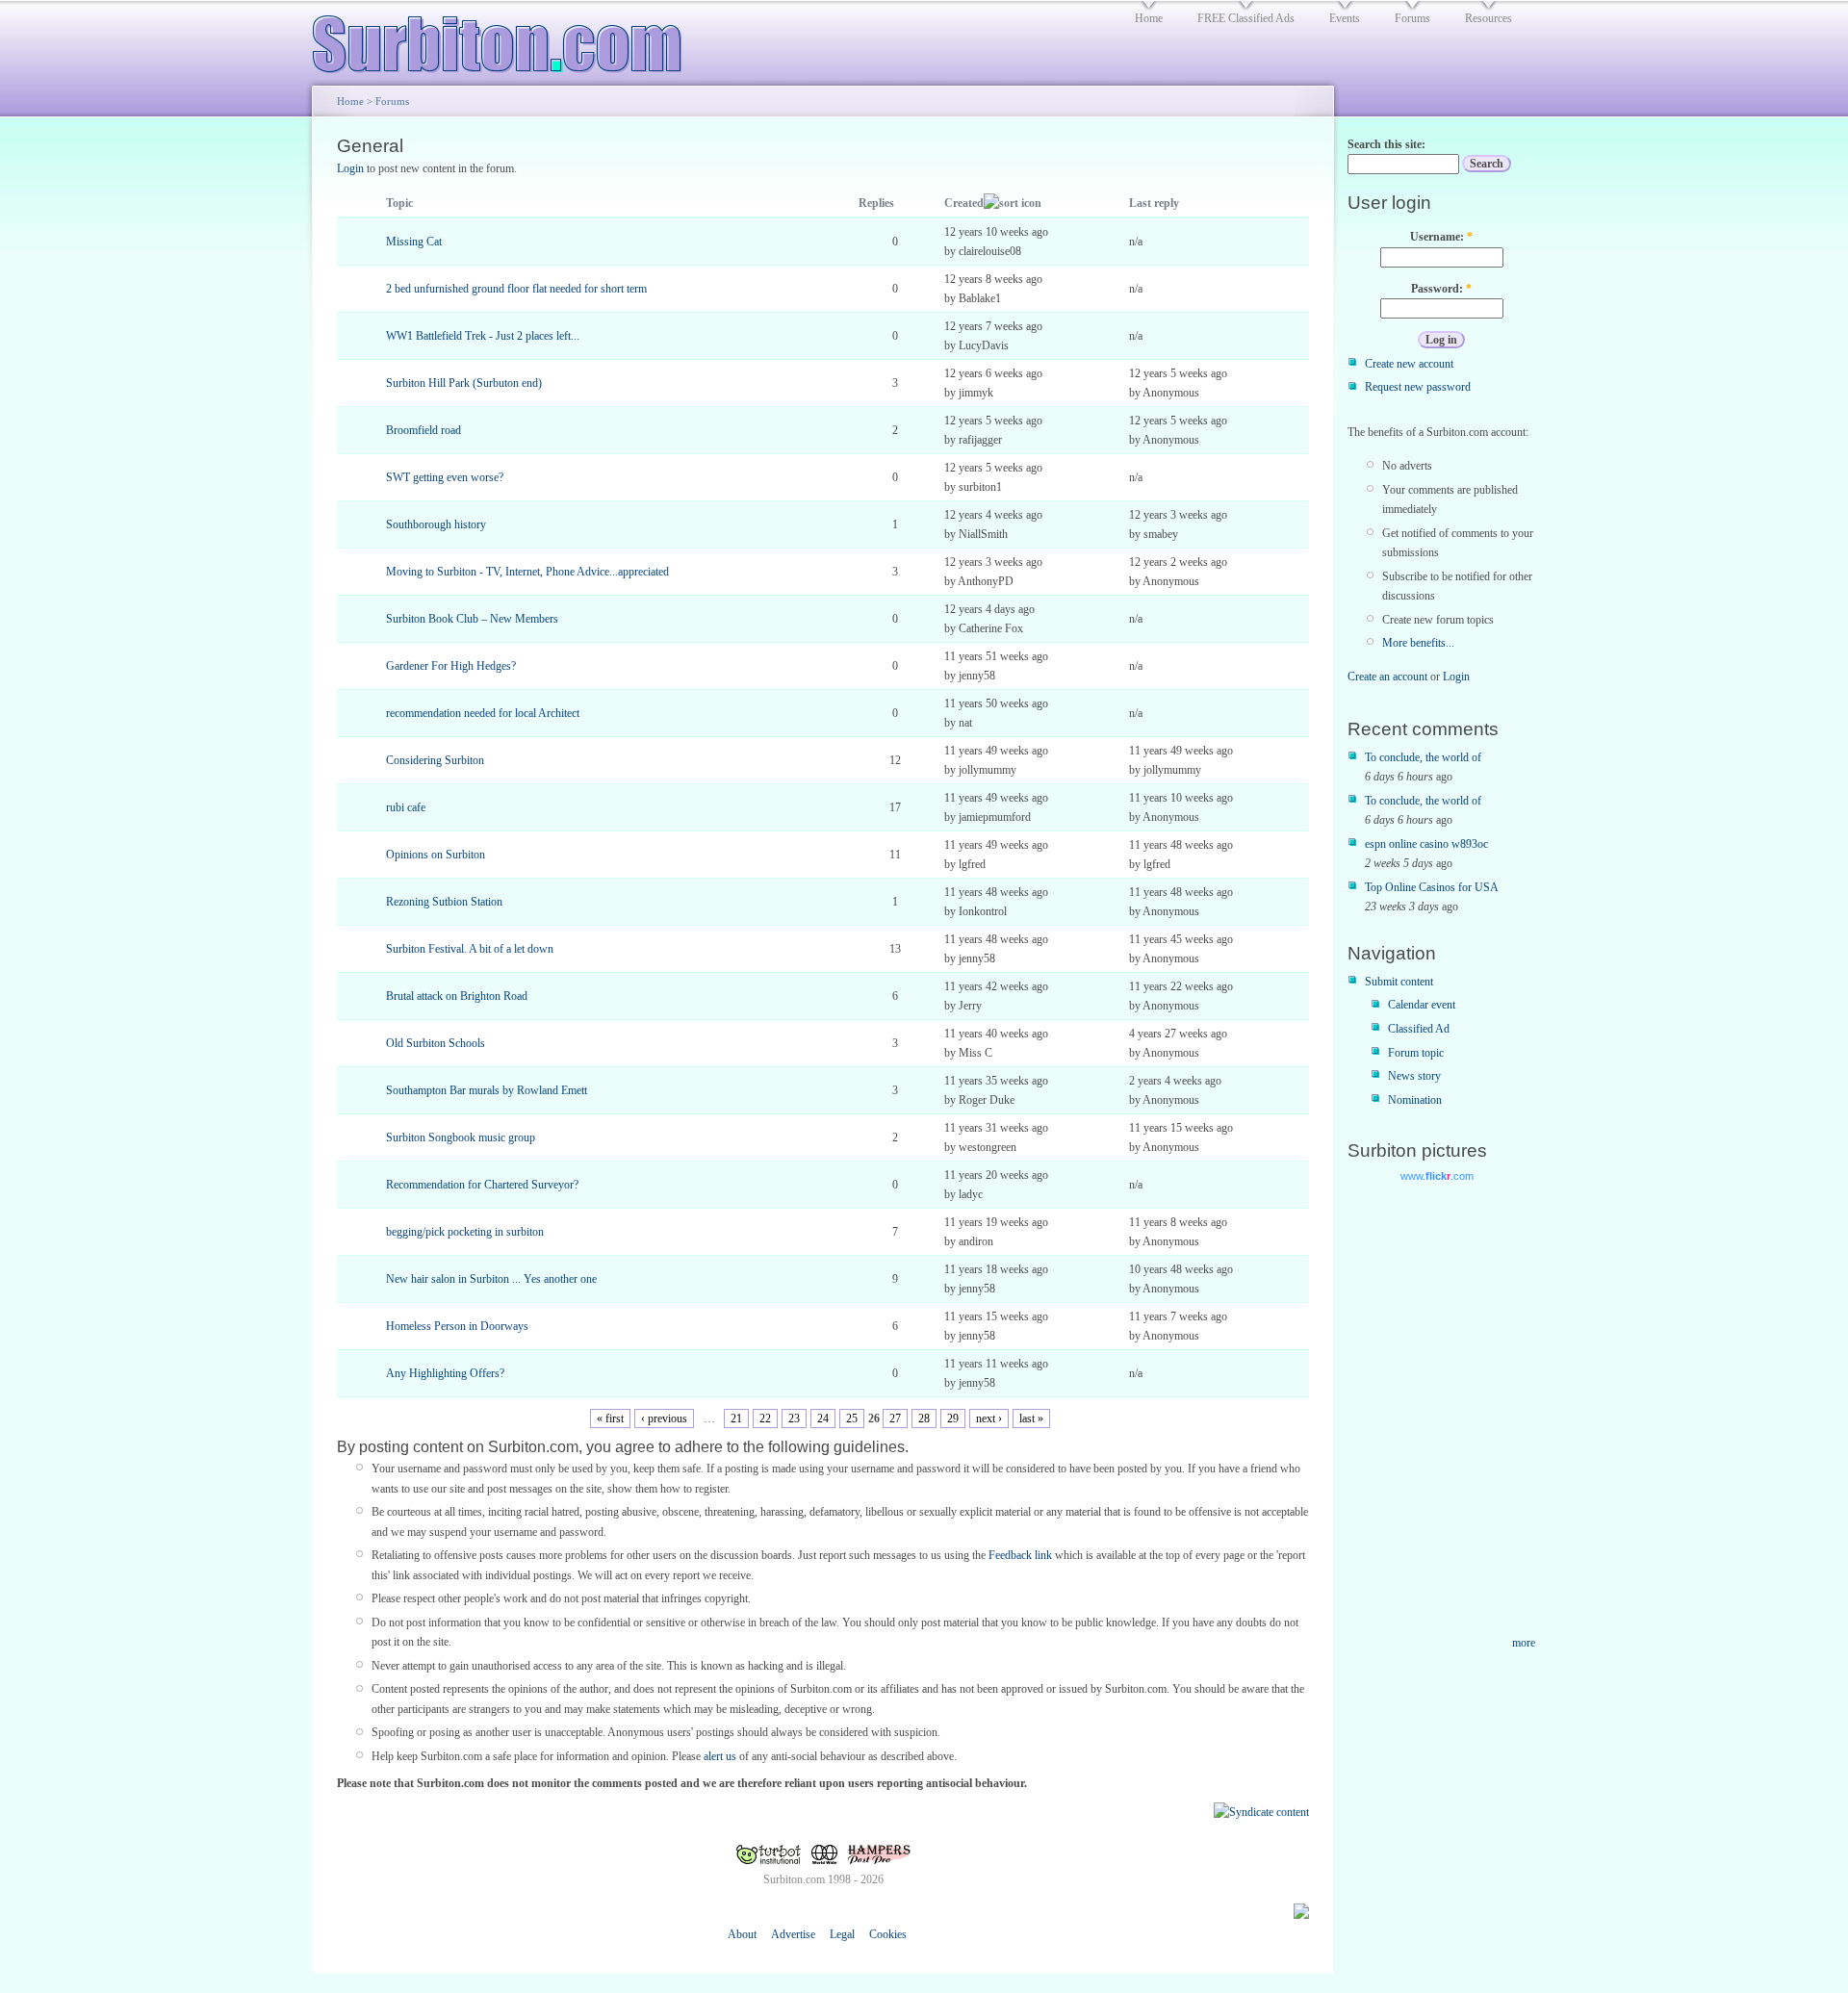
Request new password (1418, 387)
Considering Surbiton (435, 760)
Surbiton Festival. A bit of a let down (470, 949)
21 (736, 1418)
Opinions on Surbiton (436, 855)
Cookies (888, 1934)
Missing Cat (414, 242)
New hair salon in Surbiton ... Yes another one (491, 1279)
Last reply (1154, 203)
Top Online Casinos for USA (1432, 887)
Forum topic (1416, 1053)
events (1345, 18)
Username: (1441, 237)
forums (1412, 18)
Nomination (1415, 1100)
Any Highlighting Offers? (445, 1373)
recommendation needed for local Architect (483, 713)
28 (924, 1418)
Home (350, 101)
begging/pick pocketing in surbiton (465, 1232)
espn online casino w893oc (1426, 844)
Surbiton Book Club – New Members (472, 619)
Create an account (1387, 677)
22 (765, 1418)
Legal (842, 1934)
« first (610, 1418)
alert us (720, 1756)
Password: (1441, 289)
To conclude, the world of (1423, 757)
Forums (392, 101)
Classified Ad (1419, 1029)
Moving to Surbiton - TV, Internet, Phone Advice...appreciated (527, 572)
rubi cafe (406, 807)
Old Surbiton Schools (436, 1043)
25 (852, 1418)
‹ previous (664, 1418)
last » (1031, 1418)
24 (823, 1418)
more (1524, 1643)
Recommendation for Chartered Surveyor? (482, 1185)
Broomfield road (423, 430)
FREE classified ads (1246, 18)
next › (989, 1418)
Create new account (1409, 364)
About (742, 1934)
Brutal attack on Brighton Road (457, 996)
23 (794, 1418)
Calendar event (1422, 1005)
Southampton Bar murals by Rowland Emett (487, 1090)
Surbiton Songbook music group (461, 1137)
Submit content (1399, 982)
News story (1414, 1076)
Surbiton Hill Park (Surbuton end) (464, 383)
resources (1489, 18)
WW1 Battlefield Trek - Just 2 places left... (483, 336)
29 (953, 1418)
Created (964, 203)
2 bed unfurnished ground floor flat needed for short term (516, 289)
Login (350, 168)
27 (895, 1418)
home (1149, 18)
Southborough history (436, 524)
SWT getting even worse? (445, 477)
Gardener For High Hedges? (451, 666)
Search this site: (1386, 144)
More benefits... (1418, 643)
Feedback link (1020, 1555)
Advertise (793, 1934)
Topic (399, 203)
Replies (876, 203)
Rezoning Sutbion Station (444, 902)
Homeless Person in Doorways (457, 1326)
